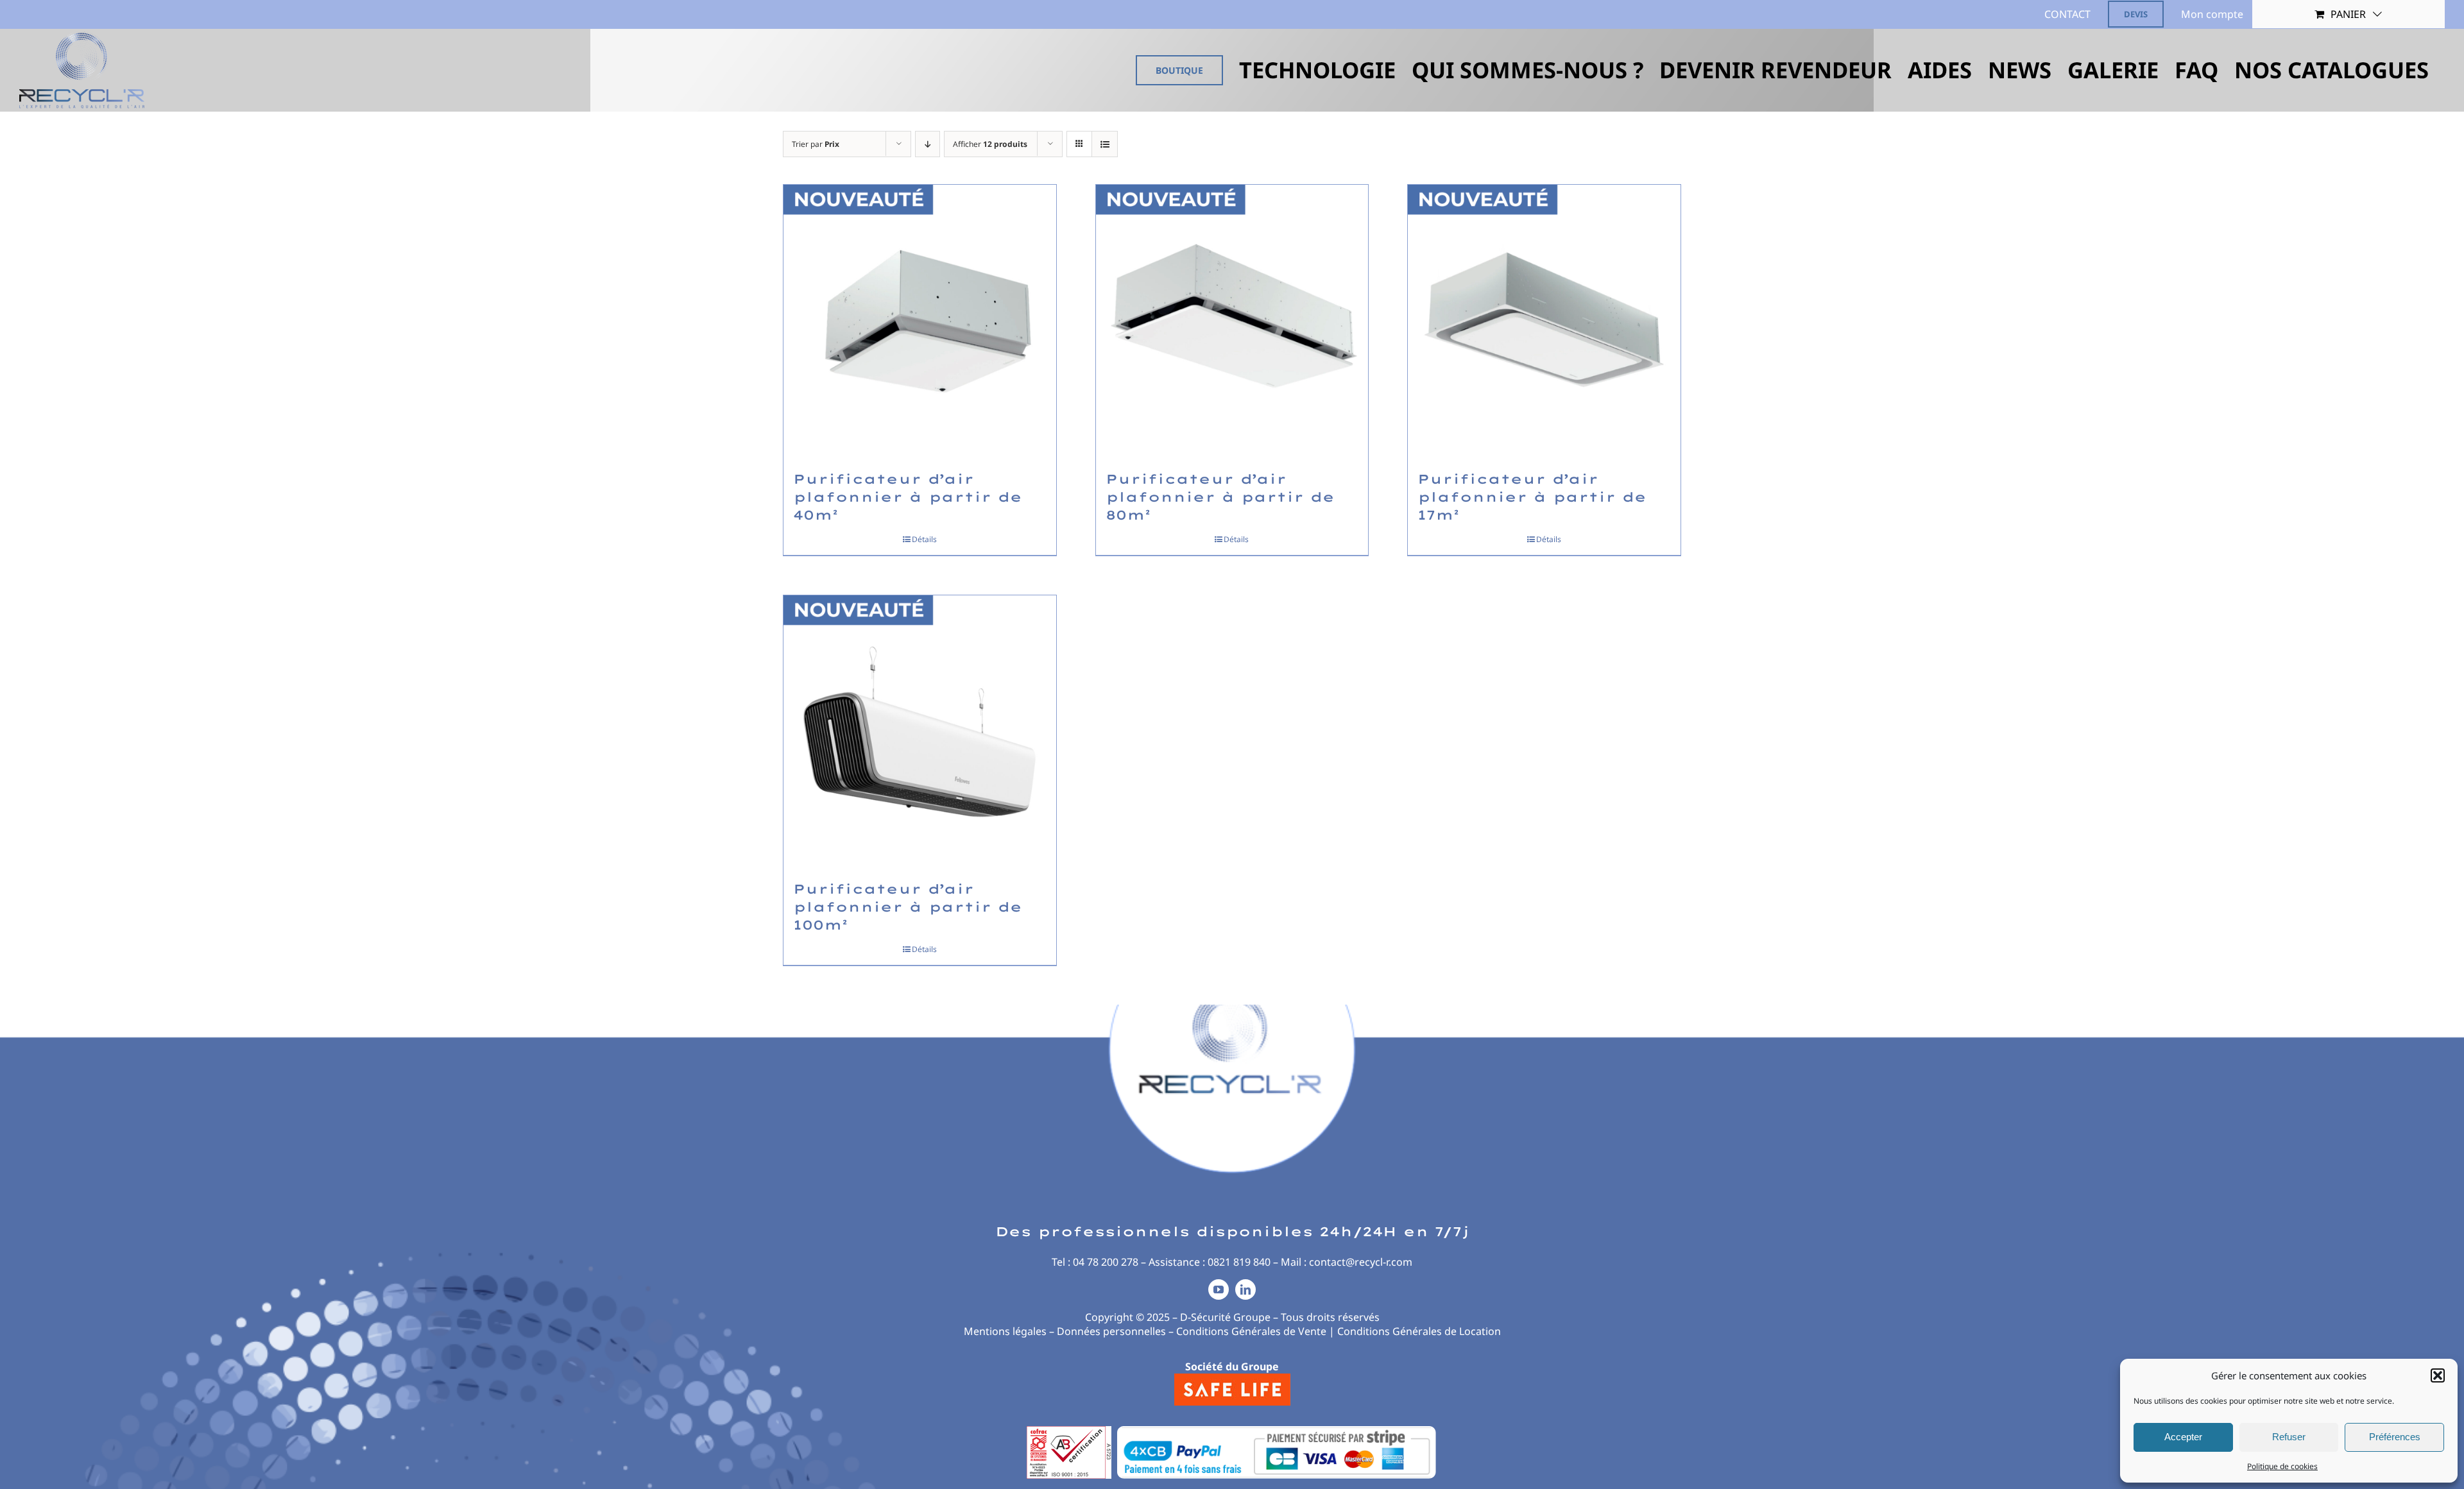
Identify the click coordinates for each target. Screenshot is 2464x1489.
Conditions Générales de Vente (1251, 1331)
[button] (2438, 1375)
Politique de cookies (2282, 1466)
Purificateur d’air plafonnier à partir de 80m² (1220, 497)
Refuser (2289, 1437)
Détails (924, 539)
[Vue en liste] (1105, 144)
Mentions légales (1005, 1331)
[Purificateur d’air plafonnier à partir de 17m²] (1544, 321)
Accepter (2183, 1437)
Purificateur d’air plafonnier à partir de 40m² (908, 497)
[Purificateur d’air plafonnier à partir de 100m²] (920, 732)
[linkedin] (1245, 1289)
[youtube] (1219, 1289)
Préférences (2395, 1437)
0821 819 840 (1239, 1262)
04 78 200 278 (1106, 1262)
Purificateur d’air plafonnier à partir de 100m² (908, 907)
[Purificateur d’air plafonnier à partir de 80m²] (1232, 321)
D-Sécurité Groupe (1225, 1317)
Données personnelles (1111, 1331)
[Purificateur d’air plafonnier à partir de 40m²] (920, 321)
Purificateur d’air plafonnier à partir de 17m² (1532, 497)
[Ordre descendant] (928, 144)
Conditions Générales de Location (1419, 1331)
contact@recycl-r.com (1361, 1262)
